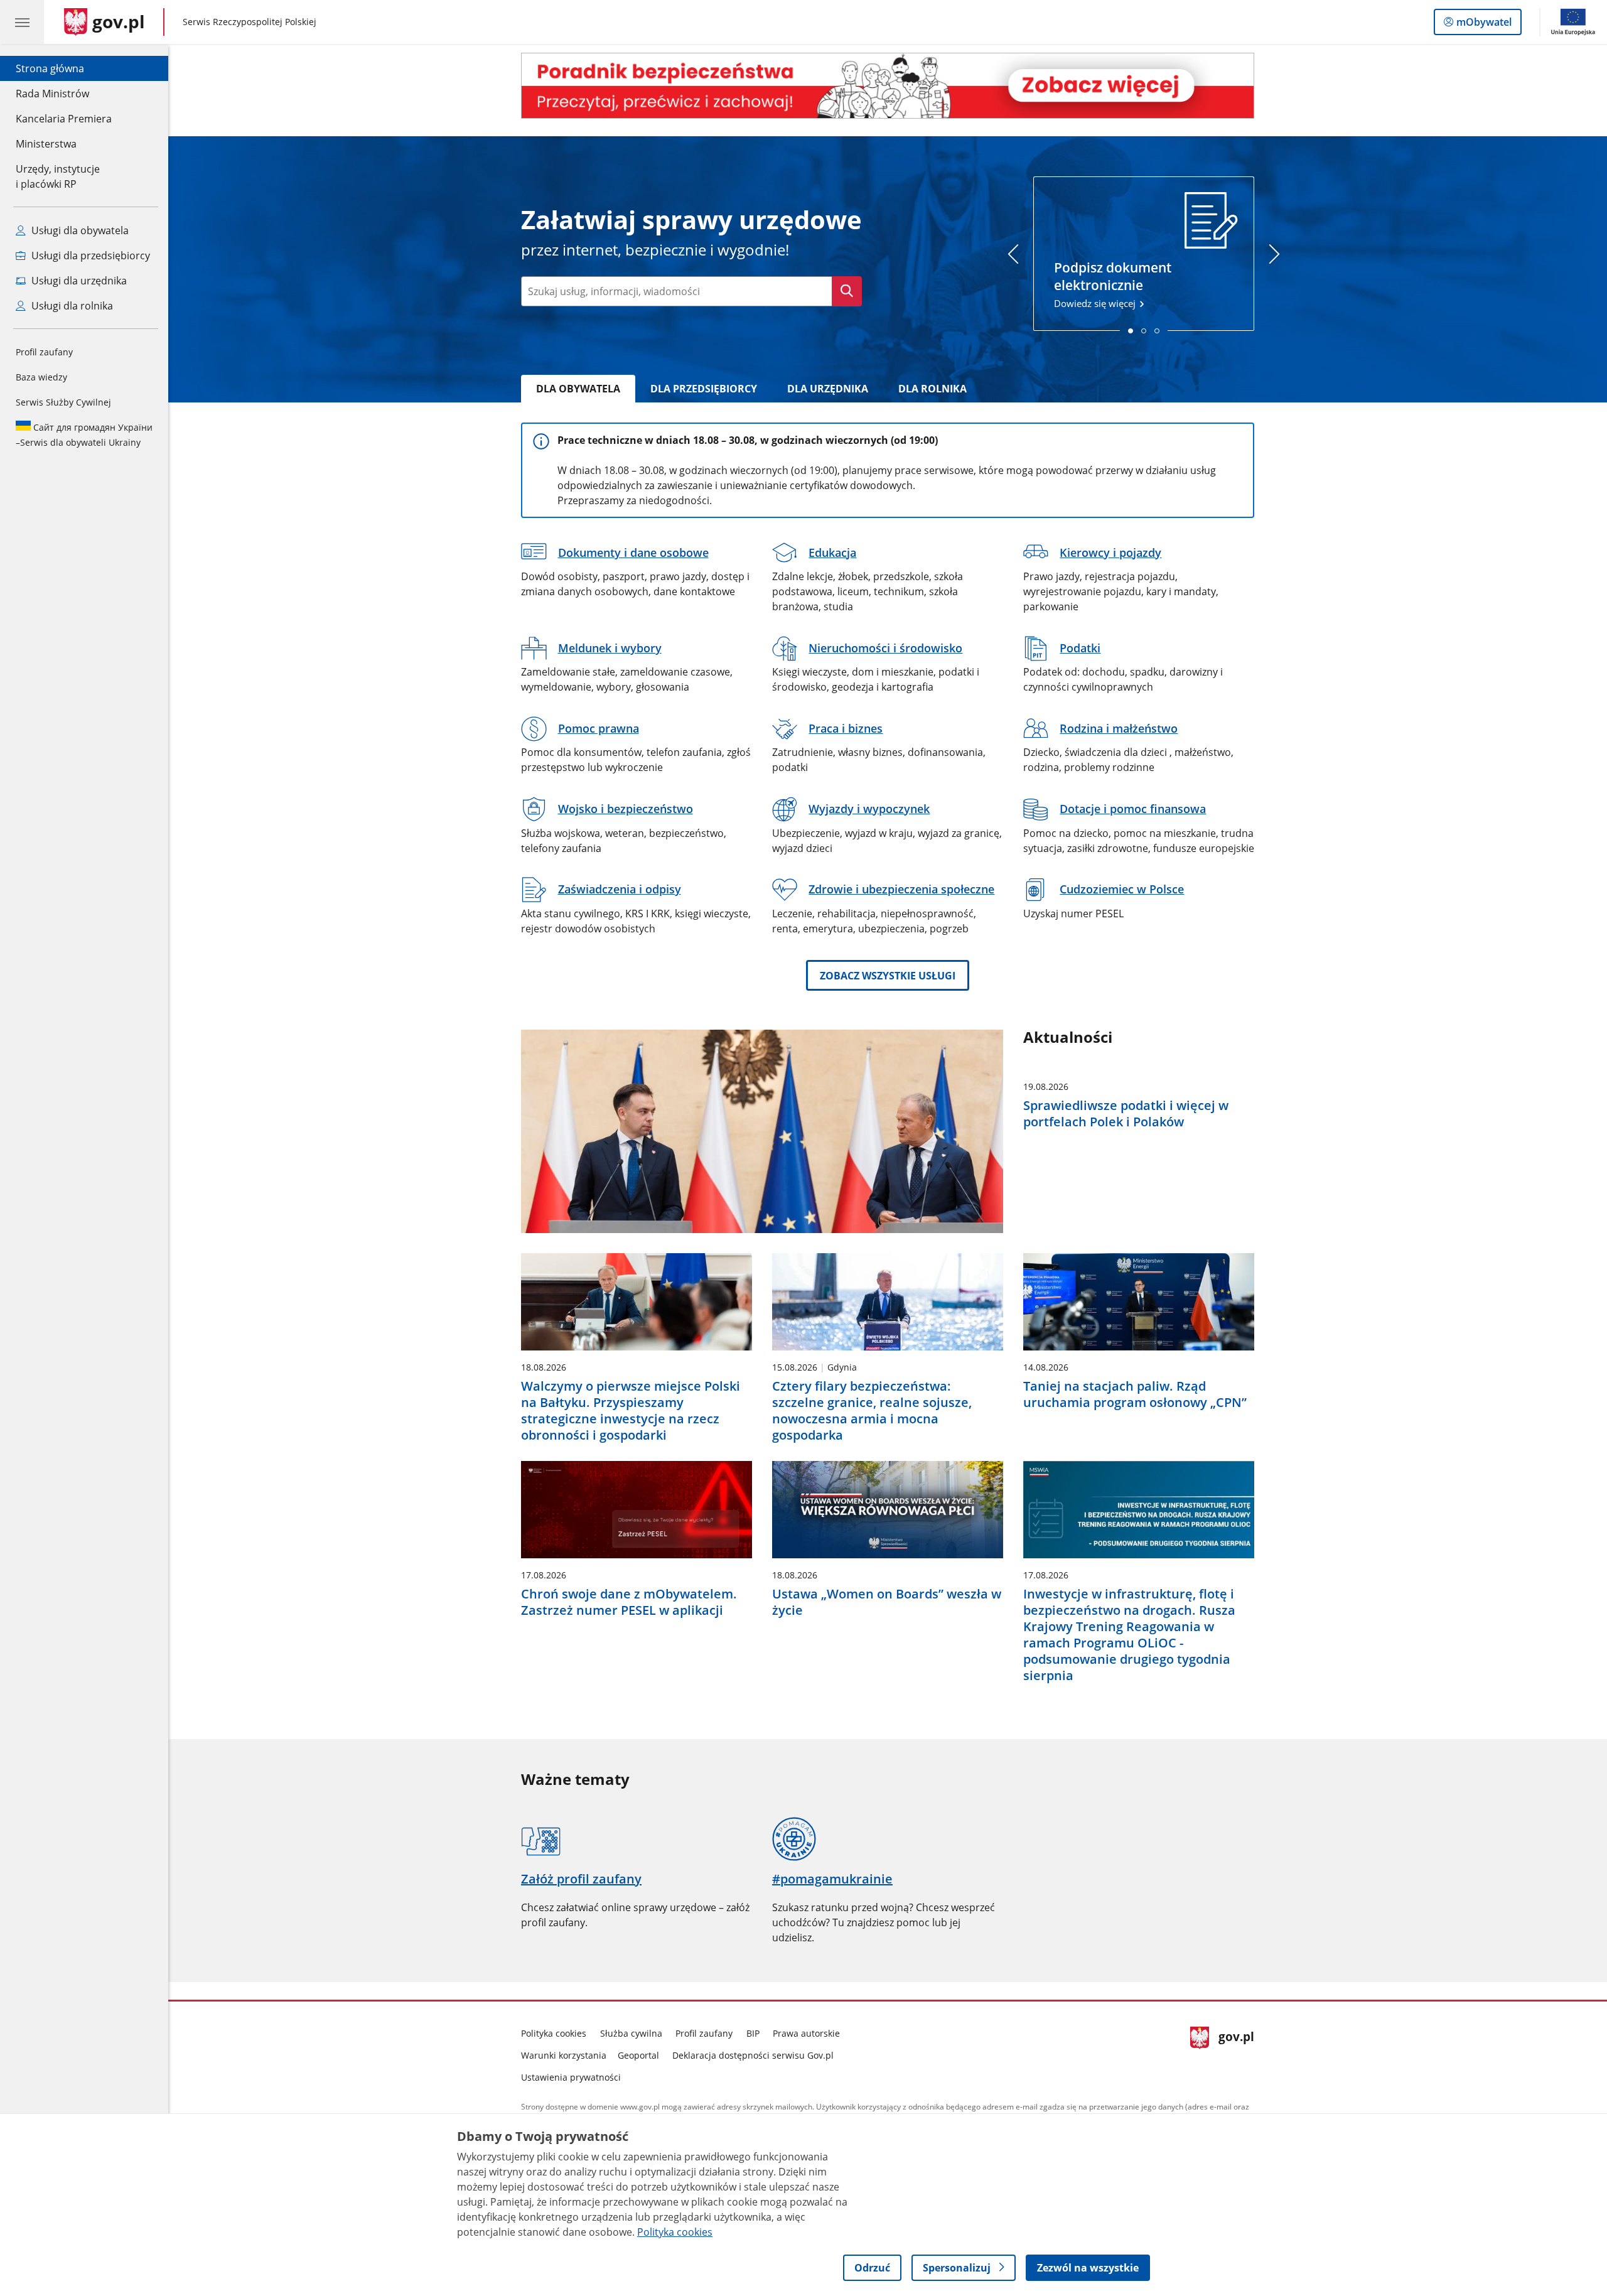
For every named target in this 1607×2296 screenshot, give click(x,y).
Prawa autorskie (806, 2033)
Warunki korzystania (564, 2055)
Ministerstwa (46, 144)
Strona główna (64, 68)
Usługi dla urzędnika (78, 281)
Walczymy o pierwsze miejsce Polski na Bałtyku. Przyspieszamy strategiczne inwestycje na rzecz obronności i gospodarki (631, 1411)
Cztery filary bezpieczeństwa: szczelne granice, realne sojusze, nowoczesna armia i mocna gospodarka (872, 1411)
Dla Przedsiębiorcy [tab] (704, 389)
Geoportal (638, 2055)
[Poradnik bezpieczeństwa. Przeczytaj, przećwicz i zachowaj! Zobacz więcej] (888, 86)
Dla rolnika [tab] (932, 389)
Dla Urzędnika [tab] (828, 389)
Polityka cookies (554, 2033)
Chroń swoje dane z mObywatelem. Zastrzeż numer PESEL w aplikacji (629, 1602)
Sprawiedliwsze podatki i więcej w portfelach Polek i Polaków (1126, 1114)
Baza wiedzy (41, 377)
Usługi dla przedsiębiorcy (89, 256)
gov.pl (1236, 2053)
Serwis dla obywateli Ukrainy (84, 435)
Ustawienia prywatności (571, 2077)
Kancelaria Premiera (64, 119)
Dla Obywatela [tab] (578, 389)
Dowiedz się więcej (1113, 284)
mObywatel (1484, 25)
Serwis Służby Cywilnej (63, 402)
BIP (753, 2033)
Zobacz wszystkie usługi (888, 976)
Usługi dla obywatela (79, 230)
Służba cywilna (631, 2033)
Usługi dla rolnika (71, 306)
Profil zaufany (44, 352)
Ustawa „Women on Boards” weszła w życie (887, 1602)
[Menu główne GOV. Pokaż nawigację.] (22, 22)
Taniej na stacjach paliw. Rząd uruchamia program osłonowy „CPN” (1135, 1394)
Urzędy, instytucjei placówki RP (58, 176)
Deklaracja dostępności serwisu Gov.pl (753, 2055)
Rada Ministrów (52, 94)
